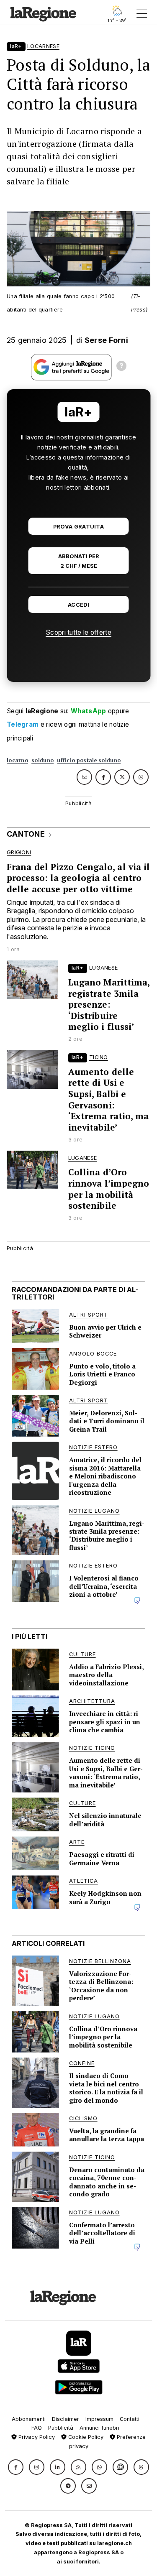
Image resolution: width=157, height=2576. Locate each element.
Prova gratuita (78, 527)
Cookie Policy (85, 2437)
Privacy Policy (36, 2437)
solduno (42, 760)
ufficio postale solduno (89, 760)
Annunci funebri (99, 2428)
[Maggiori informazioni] (121, 367)
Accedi (78, 605)
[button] (16, 2467)
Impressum (99, 2419)
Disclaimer (66, 2419)
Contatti (130, 2419)
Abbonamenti (29, 2419)
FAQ (37, 2428)
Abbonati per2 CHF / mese (79, 561)
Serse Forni (106, 340)
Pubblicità (61, 2428)
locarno (17, 760)
